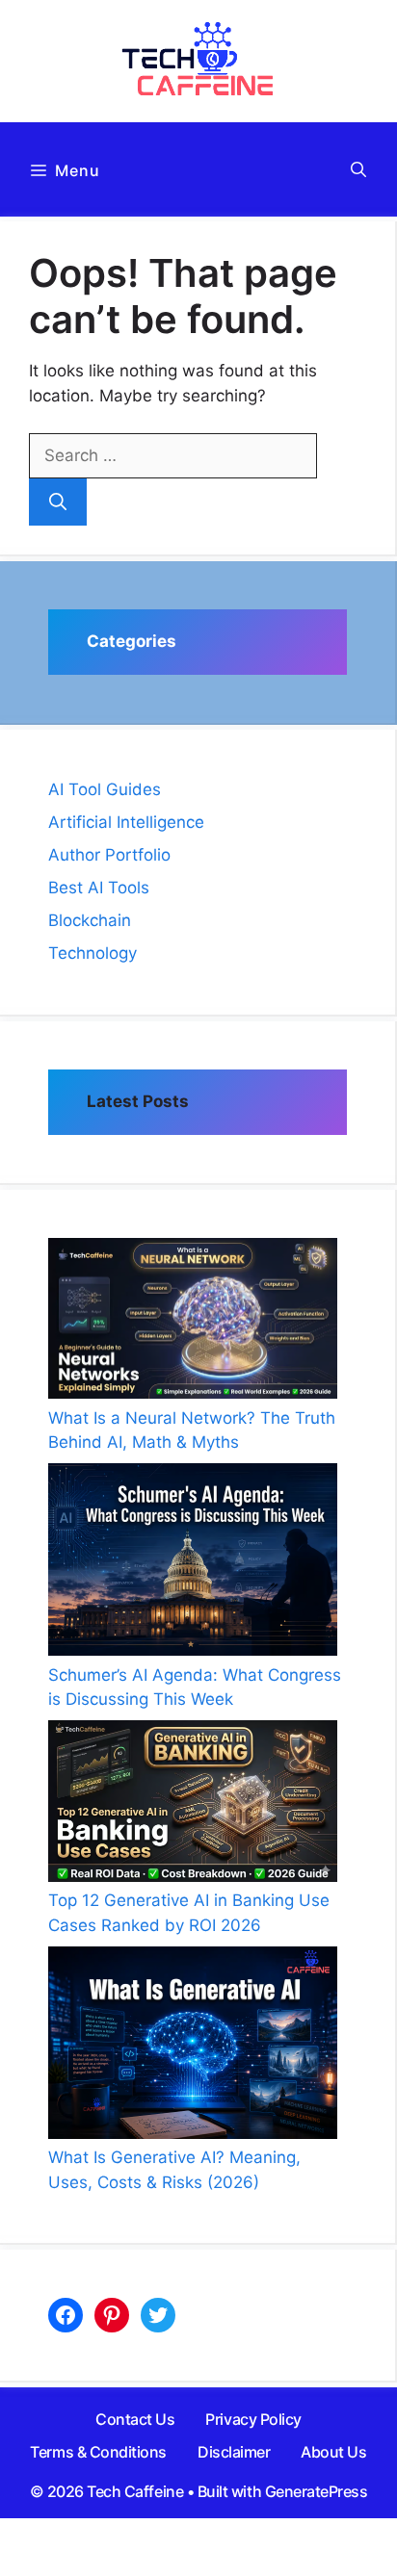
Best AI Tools (99, 888)
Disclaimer (234, 2452)
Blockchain (90, 920)
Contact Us (135, 2419)
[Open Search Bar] (358, 169)
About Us (333, 2452)
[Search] (58, 502)
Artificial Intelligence (126, 822)
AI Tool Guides (105, 789)
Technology (93, 953)
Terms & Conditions (98, 2452)
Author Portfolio (109, 855)
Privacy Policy (253, 2419)
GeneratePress (317, 2491)
